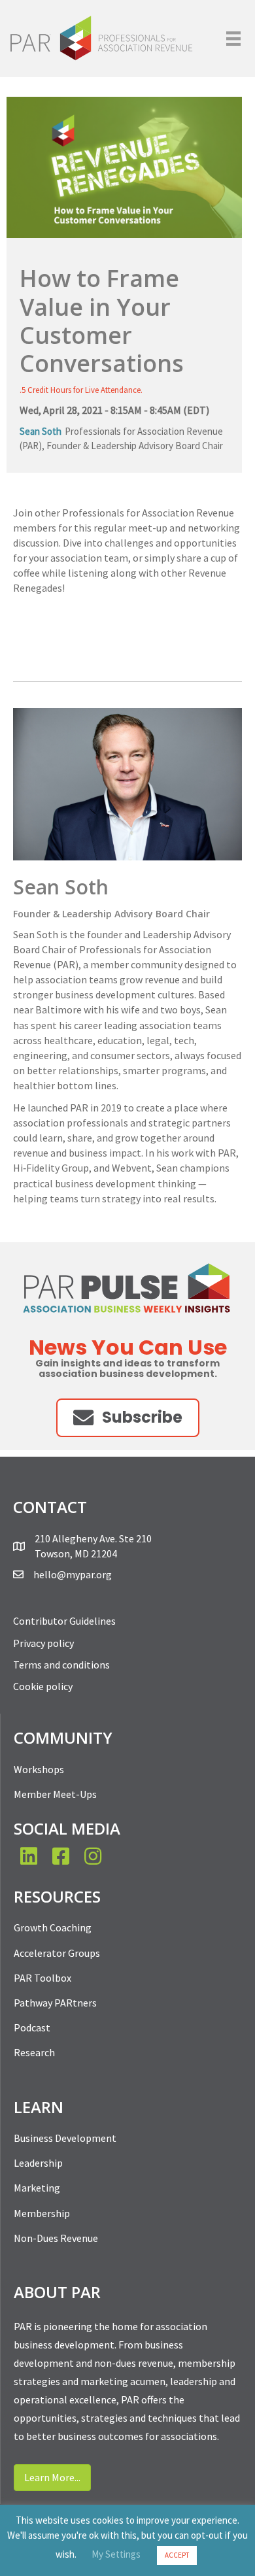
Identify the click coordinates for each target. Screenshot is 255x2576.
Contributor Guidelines (64, 1621)
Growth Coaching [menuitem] (53, 1927)
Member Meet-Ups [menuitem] (55, 1794)
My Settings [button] (116, 2554)
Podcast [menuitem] (32, 2027)
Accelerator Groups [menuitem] (57, 1953)
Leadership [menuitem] (38, 2163)
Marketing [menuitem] (37, 2188)
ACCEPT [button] (177, 2555)
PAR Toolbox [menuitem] (42, 1978)
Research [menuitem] (34, 2052)
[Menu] (233, 39)
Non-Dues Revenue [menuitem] (56, 2238)
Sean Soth (41, 431)
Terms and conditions (61, 1665)
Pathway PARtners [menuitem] (55, 2003)
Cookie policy (43, 1686)
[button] (128, 1418)
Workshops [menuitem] (39, 1769)
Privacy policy (43, 1643)
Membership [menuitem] (42, 2213)
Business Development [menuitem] (65, 2138)
